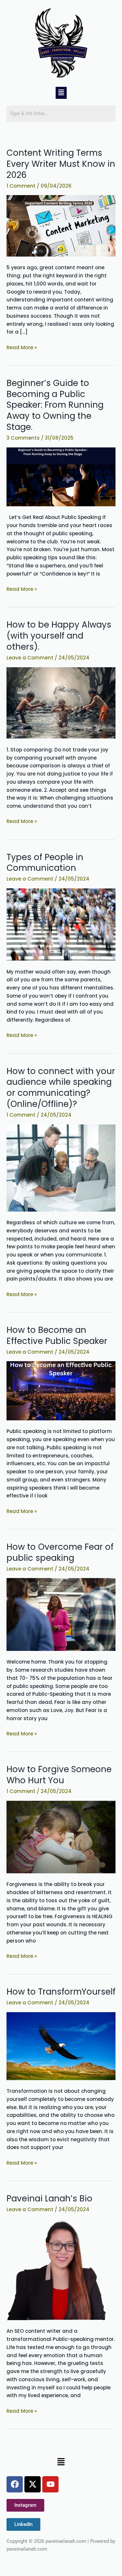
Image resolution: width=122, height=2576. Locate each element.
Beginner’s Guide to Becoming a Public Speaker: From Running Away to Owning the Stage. (55, 405)
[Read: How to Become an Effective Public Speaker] (61, 1390)
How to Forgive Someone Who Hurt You (59, 1775)
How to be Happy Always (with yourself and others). (59, 636)
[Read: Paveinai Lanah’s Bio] (61, 2269)
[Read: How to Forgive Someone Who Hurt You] (61, 1836)
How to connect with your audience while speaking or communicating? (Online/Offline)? (61, 1088)
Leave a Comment (30, 658)
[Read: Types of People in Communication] (61, 924)
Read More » (22, 347)
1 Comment (21, 186)
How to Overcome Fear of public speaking (60, 1552)
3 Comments (23, 438)
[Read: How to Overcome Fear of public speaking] (61, 1614)
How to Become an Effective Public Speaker (57, 1335)
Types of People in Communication (45, 863)
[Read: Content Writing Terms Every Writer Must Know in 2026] (61, 226)
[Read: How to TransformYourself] (61, 2045)
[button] (61, 93)
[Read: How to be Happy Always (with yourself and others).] (61, 703)
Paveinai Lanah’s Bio (49, 2198)
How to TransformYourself (61, 1992)
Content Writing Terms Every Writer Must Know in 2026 (61, 164)
